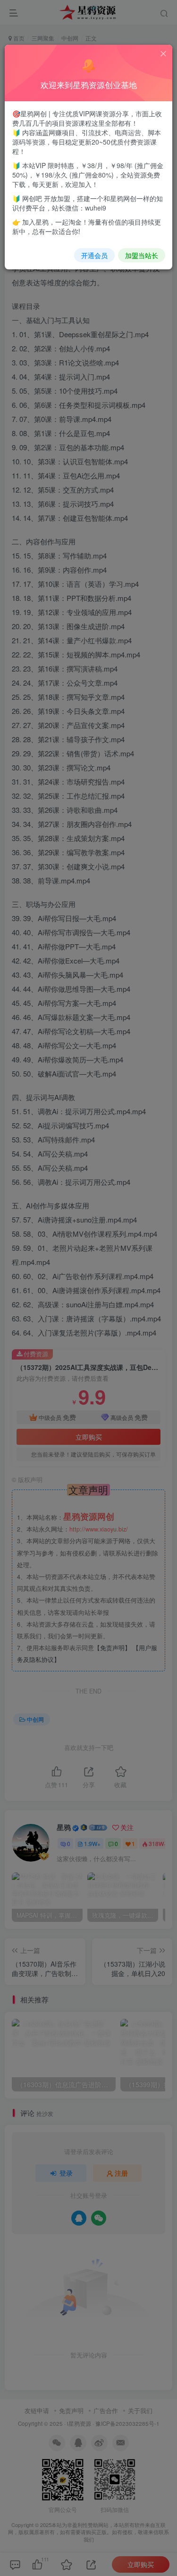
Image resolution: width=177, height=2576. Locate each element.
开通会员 (94, 255)
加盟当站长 (142, 255)
